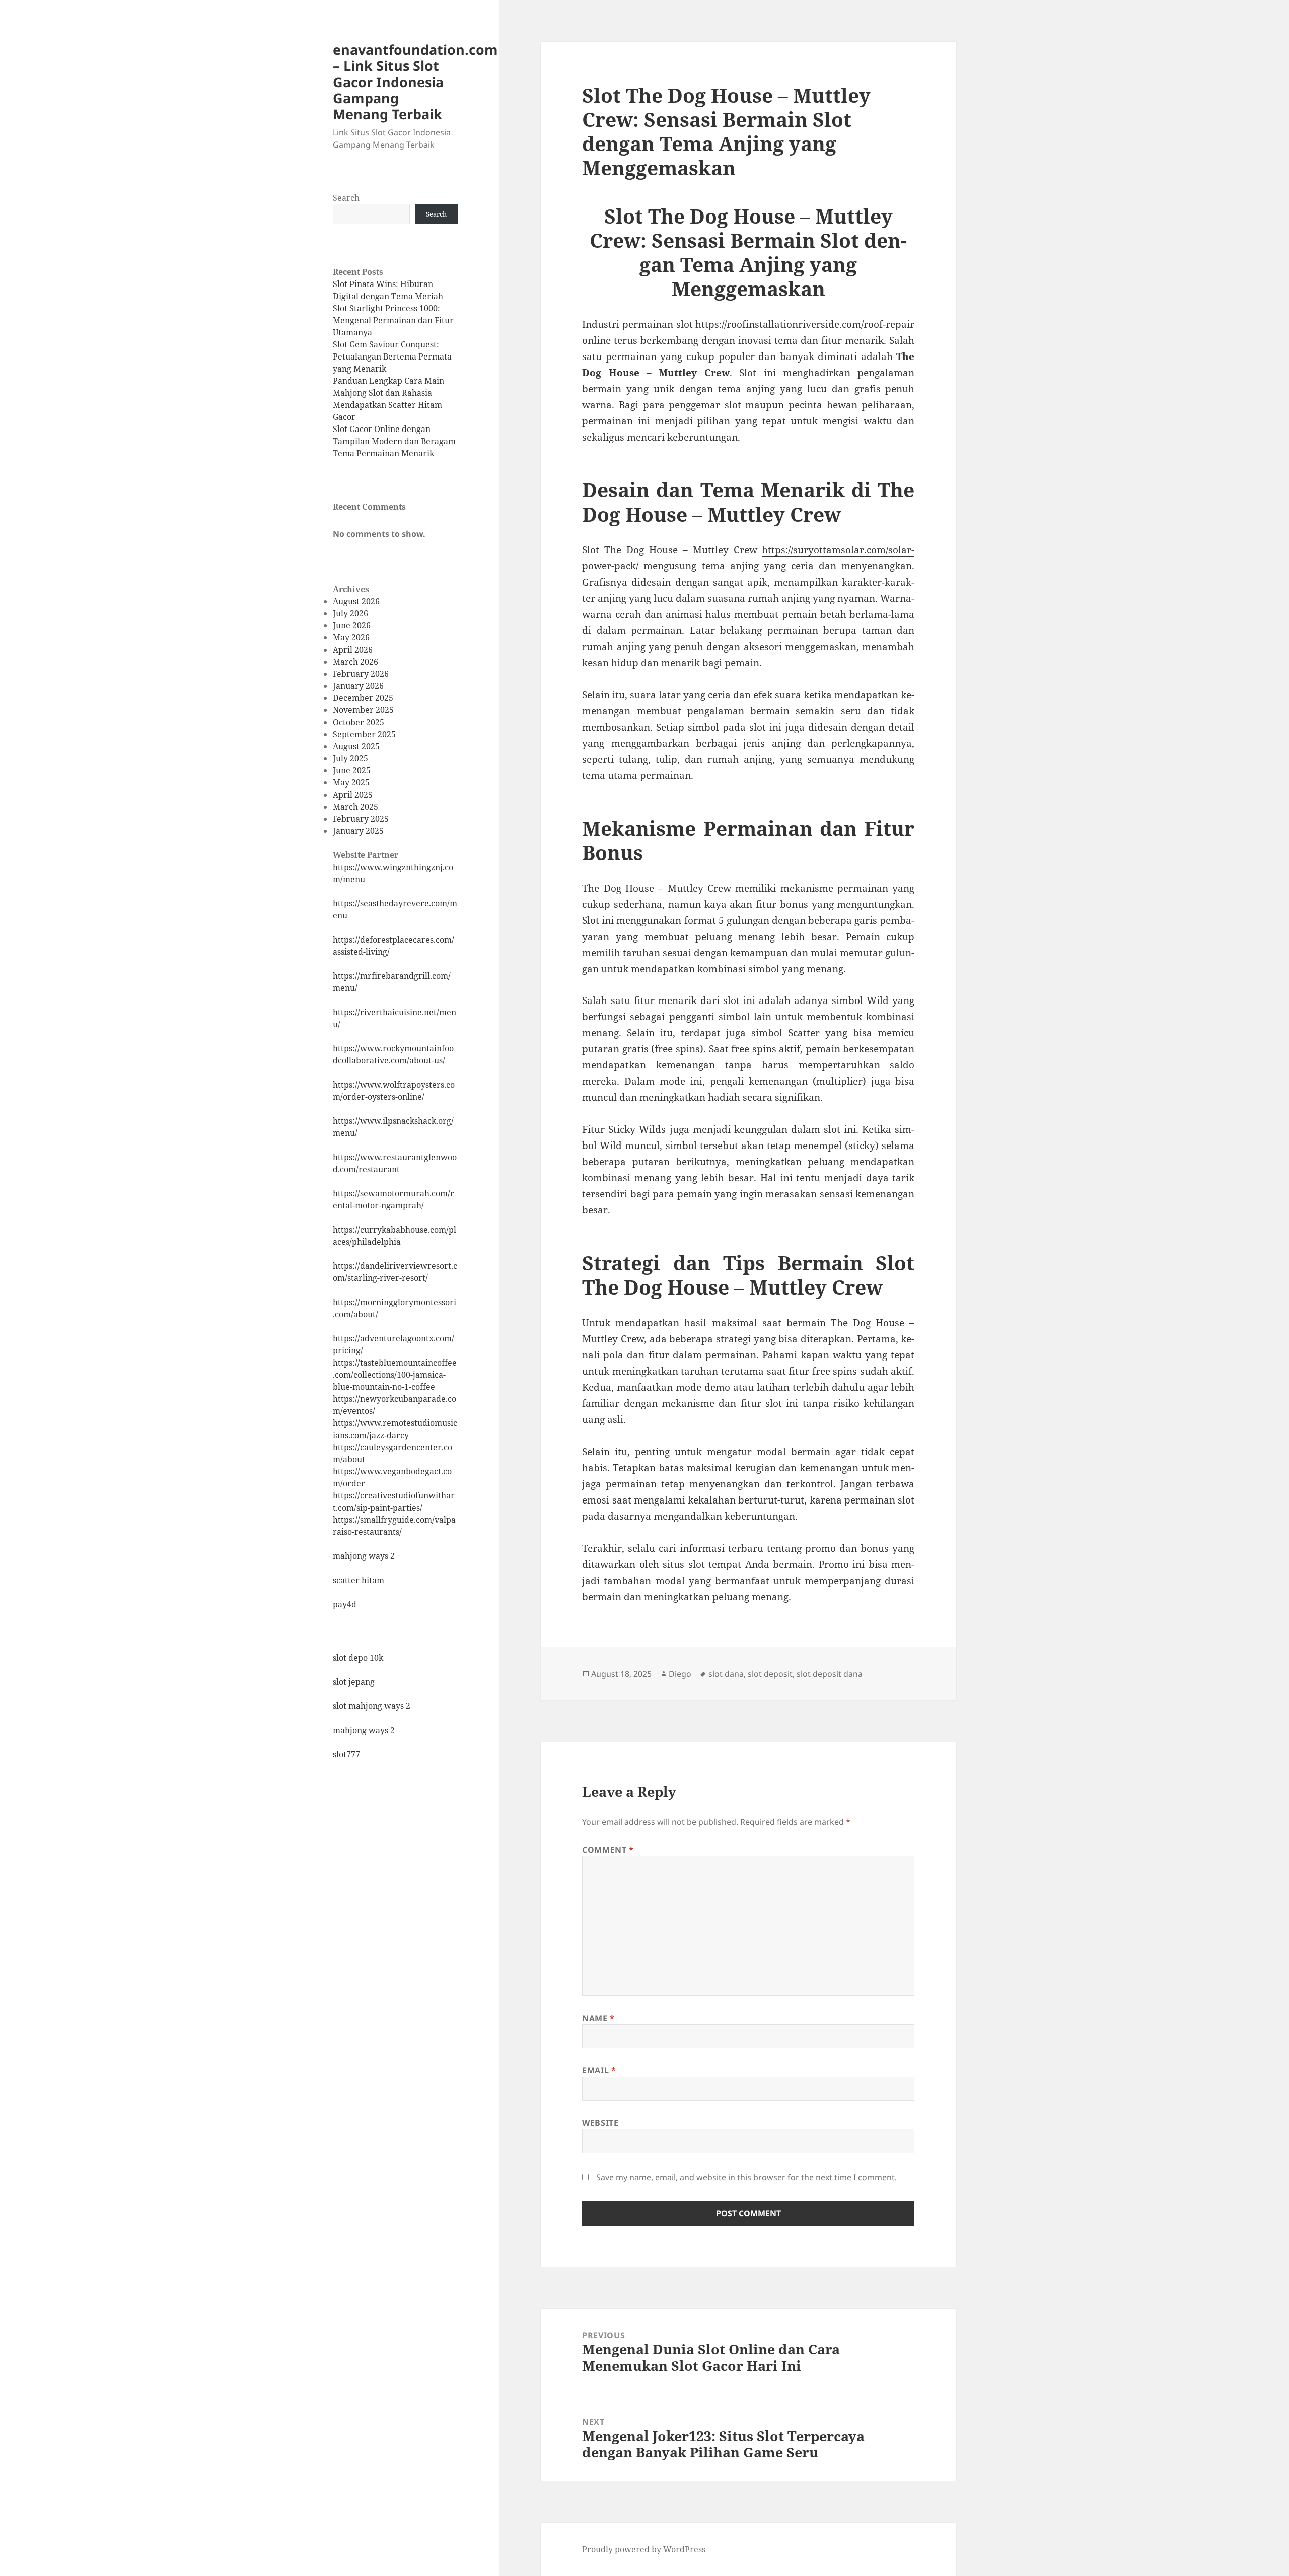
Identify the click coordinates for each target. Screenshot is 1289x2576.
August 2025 (356, 746)
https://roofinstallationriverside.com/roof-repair (805, 324)
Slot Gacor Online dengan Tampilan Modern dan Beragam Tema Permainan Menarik (394, 441)
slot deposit (770, 1674)
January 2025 (358, 831)
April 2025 (353, 795)
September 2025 (364, 734)
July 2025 (350, 758)
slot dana (726, 1674)
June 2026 (352, 625)
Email (599, 2070)
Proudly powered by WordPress (644, 2549)
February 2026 (361, 674)
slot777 (346, 1754)
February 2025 (361, 819)
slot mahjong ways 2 (372, 1706)
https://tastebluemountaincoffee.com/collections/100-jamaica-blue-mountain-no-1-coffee (395, 1375)
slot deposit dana (830, 1674)
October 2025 (359, 722)
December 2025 (363, 698)
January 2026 (358, 686)
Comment (608, 1850)
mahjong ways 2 (364, 1556)
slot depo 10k (358, 1658)
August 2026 (356, 601)
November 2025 (363, 710)
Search (346, 198)
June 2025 (352, 770)
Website (600, 2123)
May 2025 (351, 782)
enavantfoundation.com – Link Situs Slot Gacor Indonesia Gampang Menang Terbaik (415, 82)
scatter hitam (359, 1580)
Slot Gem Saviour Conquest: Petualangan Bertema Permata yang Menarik (392, 356)
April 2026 (353, 650)
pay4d (345, 1604)
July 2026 (350, 613)
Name (598, 2018)
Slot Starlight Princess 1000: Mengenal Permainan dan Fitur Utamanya (393, 320)
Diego (680, 1674)
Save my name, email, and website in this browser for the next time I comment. (746, 2177)
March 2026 (355, 662)
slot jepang (354, 1682)
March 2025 (355, 807)
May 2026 (351, 637)
